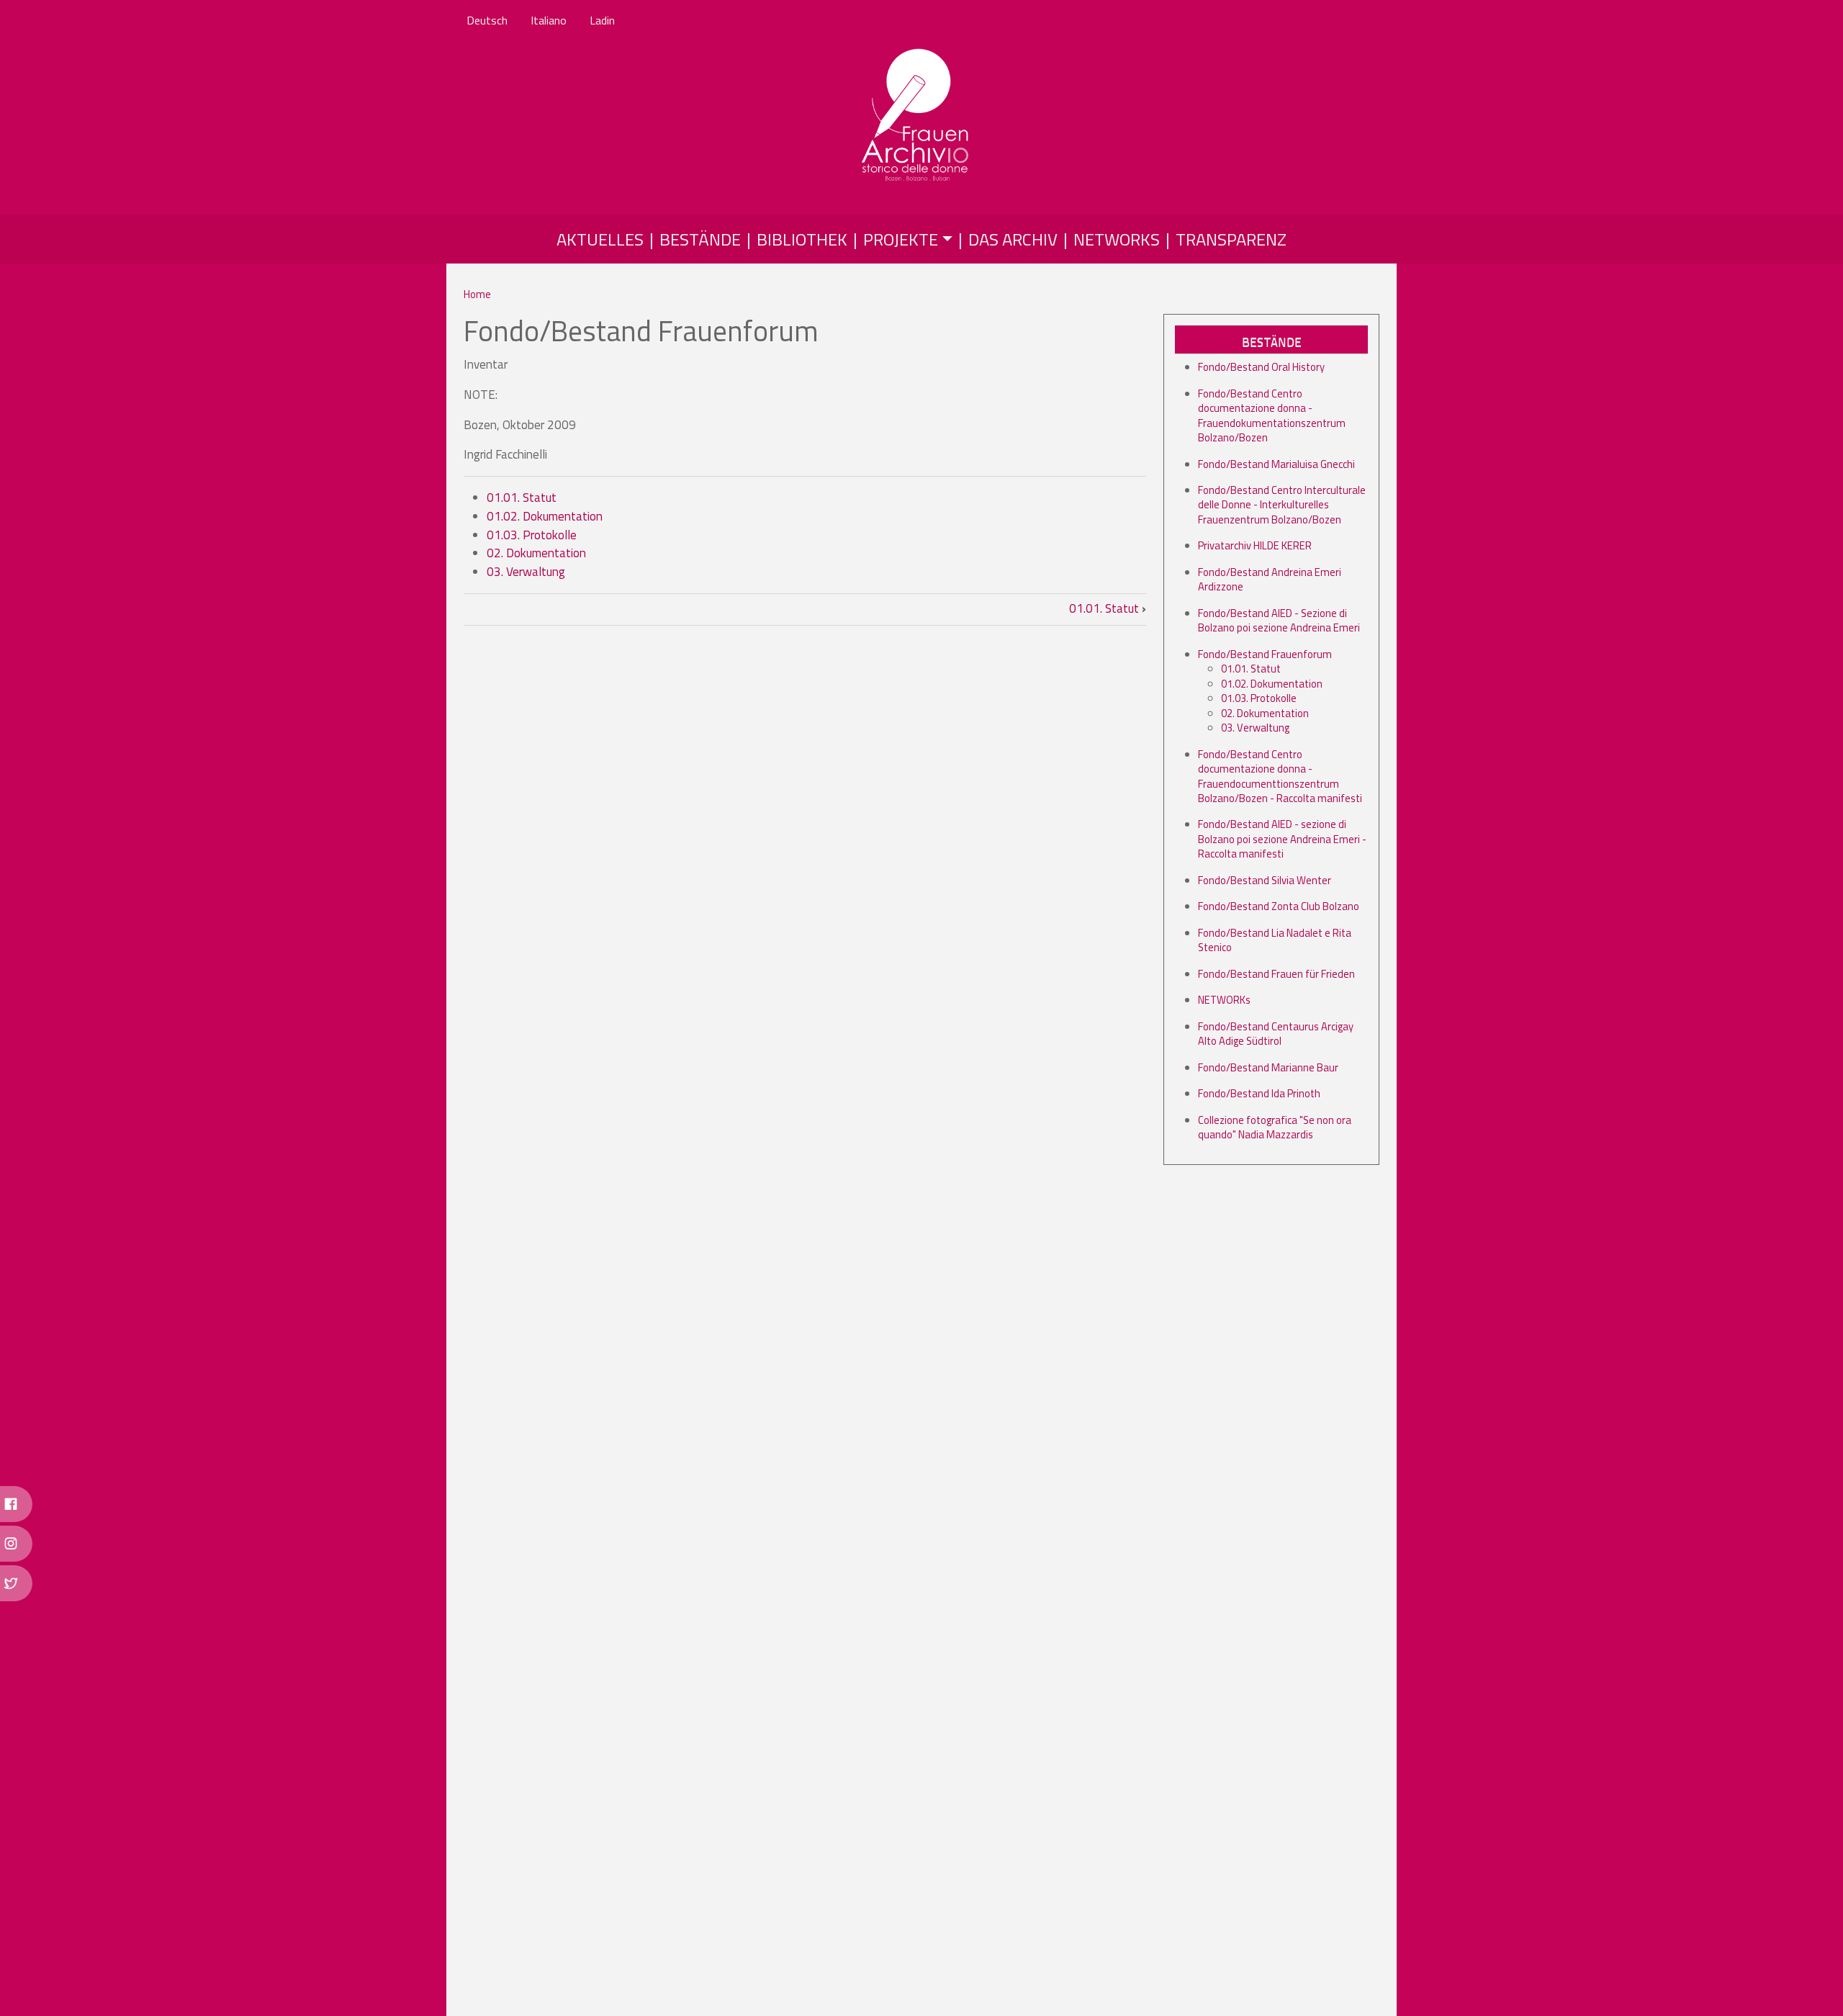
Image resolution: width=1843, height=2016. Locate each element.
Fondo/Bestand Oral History (1261, 367)
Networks (1117, 239)
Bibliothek (802, 239)
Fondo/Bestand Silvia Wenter (1265, 880)
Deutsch (487, 20)
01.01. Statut (522, 498)
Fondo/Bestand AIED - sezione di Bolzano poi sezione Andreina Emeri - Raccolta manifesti (1282, 839)
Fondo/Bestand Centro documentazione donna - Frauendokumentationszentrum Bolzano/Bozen (1272, 415)
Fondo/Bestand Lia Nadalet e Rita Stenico (1275, 940)
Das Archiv (1013, 239)
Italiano (549, 20)
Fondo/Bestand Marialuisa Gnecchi (1276, 464)
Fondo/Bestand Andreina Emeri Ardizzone (1270, 579)
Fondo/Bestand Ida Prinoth (1259, 1093)
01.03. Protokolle (532, 535)
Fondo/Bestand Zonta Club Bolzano (1279, 906)
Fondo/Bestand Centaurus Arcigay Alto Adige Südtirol (1276, 1034)
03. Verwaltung (526, 572)
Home (477, 294)
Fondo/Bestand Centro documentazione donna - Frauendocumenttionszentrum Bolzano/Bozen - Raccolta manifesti (1280, 776)
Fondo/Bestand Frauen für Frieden (1276, 974)
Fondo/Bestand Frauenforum (1265, 654)
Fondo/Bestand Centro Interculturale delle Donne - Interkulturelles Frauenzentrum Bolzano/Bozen (1282, 505)
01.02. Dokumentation (545, 516)
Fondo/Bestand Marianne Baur (1268, 1067)
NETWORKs (1224, 1000)
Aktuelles (600, 239)
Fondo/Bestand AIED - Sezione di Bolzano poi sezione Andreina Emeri (1279, 620)
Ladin (602, 20)
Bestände (700, 239)
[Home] (916, 116)
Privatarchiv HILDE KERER (1255, 545)
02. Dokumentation (536, 553)
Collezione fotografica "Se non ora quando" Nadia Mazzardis (1275, 1127)
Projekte (901, 239)
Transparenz (1231, 239)
